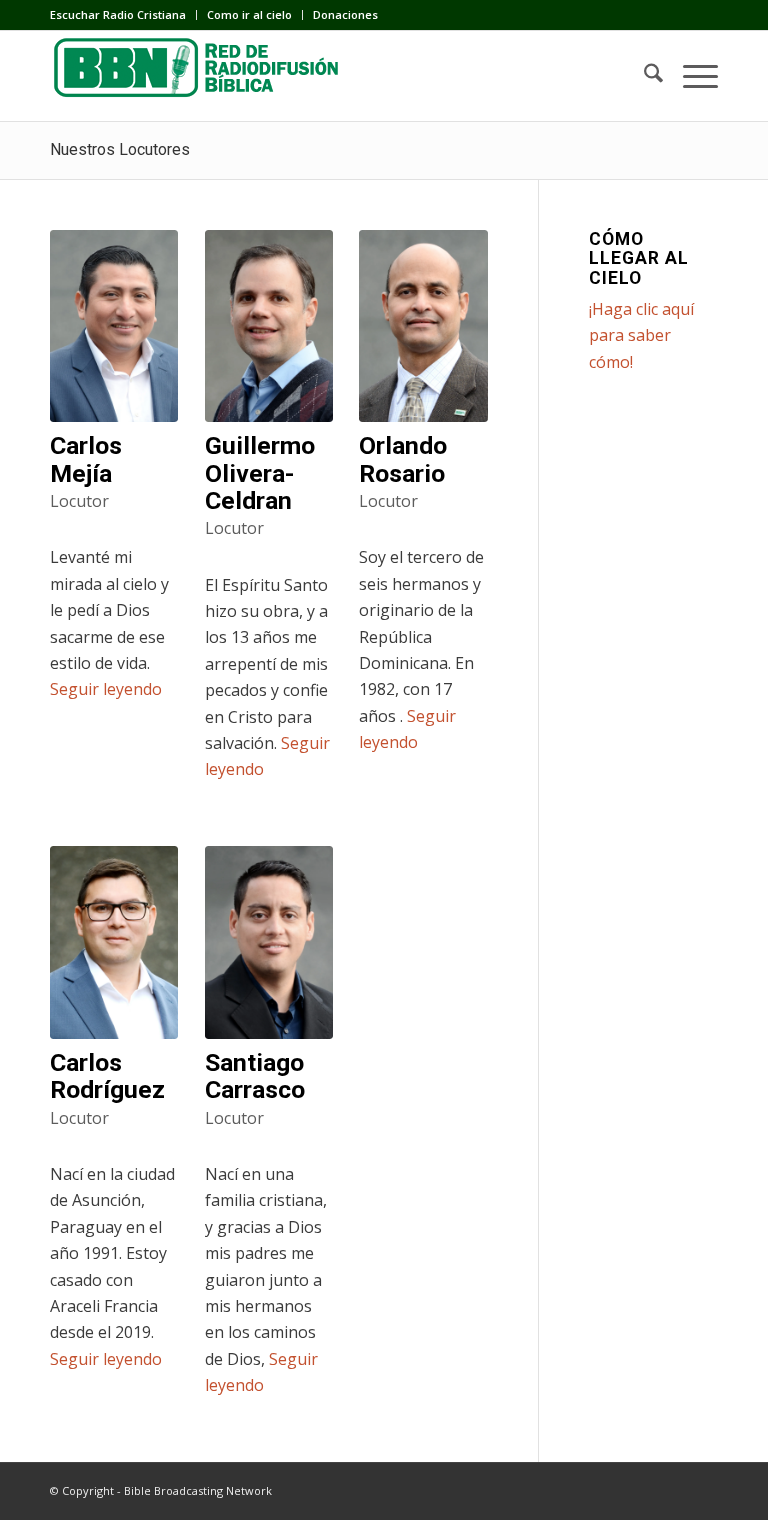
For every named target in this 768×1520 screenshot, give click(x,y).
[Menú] (690, 76)
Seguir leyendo (106, 689)
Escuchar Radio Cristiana (118, 14)
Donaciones (345, 14)
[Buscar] (643, 76)
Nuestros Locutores (120, 149)
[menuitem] (123, 15)
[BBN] (200, 76)
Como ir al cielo (249, 14)
